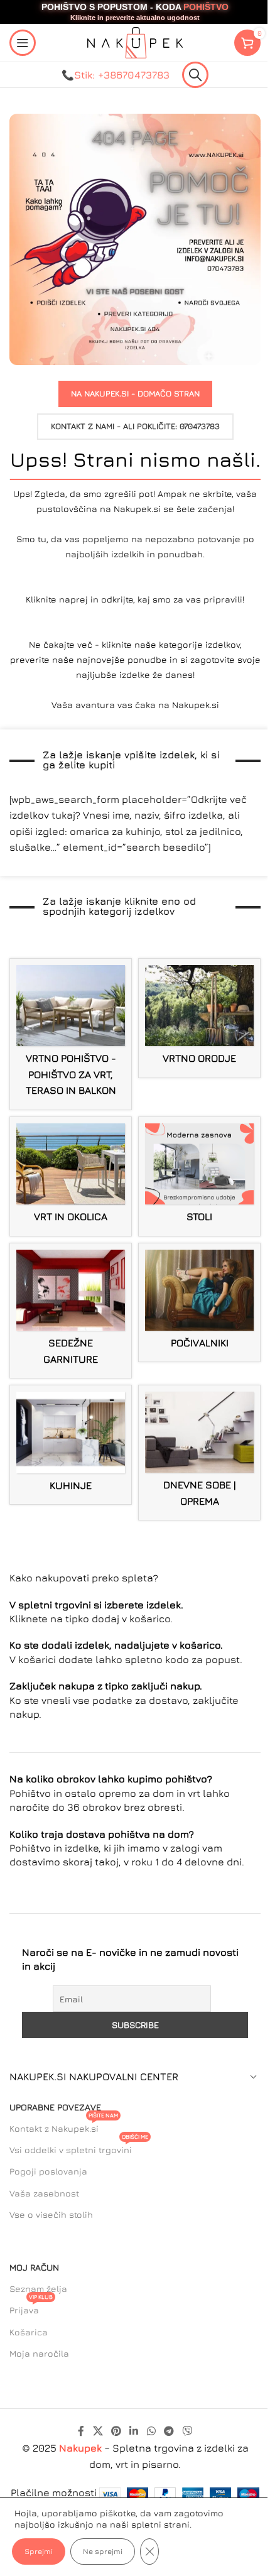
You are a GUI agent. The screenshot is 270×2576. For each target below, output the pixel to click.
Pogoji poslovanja (48, 2171)
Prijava (31, 2307)
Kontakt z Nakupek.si (64, 2126)
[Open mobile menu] (23, 43)
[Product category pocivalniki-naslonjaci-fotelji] (199, 1303)
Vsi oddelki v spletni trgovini (79, 2147)
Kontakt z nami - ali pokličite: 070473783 (135, 426)
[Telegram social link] (169, 2431)
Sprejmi (39, 2551)
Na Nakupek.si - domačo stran (135, 393)
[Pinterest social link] (116, 2431)
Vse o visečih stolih (51, 2214)
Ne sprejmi (103, 2551)
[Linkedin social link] (134, 2431)
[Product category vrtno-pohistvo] (71, 1034)
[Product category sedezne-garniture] (71, 1311)
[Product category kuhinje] (71, 1445)
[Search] (195, 75)
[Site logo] (135, 41)
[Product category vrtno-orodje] (199, 1018)
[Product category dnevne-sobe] (199, 1453)
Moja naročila (39, 2353)
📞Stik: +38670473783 (116, 75)
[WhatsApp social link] (151, 2431)
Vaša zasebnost (44, 2193)
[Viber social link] (187, 2431)
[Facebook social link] (81, 2431)
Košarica (29, 2332)
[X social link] (98, 2431)
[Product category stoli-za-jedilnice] (199, 1176)
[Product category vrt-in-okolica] (71, 1176)
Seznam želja (38, 2289)
